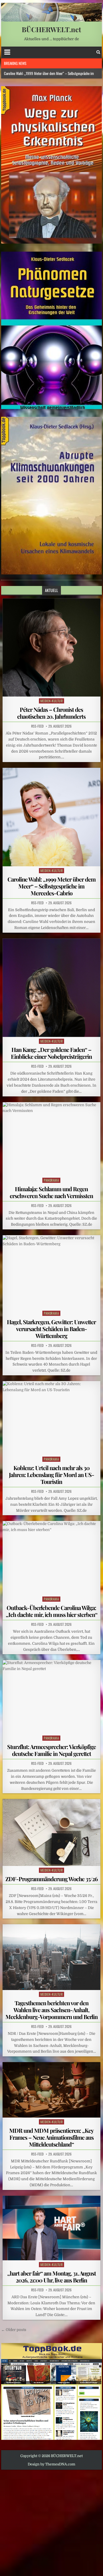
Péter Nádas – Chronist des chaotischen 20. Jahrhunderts (51, 713)
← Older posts (14, 2330)
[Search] (98, 52)
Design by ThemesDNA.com (51, 2464)
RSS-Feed (37, 726)
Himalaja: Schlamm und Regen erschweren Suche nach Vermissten (51, 1192)
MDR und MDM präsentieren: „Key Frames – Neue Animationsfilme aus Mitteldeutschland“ (51, 2137)
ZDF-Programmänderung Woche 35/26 (51, 1879)
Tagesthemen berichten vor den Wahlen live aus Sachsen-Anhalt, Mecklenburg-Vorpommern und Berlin (51, 2010)
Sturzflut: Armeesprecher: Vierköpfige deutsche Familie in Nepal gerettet (51, 1750)
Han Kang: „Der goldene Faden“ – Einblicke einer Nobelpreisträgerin (51, 1053)
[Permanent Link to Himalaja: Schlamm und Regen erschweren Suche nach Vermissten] (52, 1139)
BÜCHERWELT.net (51, 29)
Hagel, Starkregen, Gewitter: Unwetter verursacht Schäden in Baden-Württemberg (51, 1329)
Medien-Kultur (52, 701)
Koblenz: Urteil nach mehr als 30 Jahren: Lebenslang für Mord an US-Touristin (51, 1475)
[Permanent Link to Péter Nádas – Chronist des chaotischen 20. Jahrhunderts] (52, 648)
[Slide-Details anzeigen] (52, 165)
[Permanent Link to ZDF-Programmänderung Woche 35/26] (52, 1832)
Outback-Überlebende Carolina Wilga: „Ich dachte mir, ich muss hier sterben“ (51, 1611)
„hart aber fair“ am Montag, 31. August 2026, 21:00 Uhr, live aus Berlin (51, 2277)
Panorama (51, 1180)
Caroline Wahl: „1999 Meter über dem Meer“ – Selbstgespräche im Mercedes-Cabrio (51, 886)
